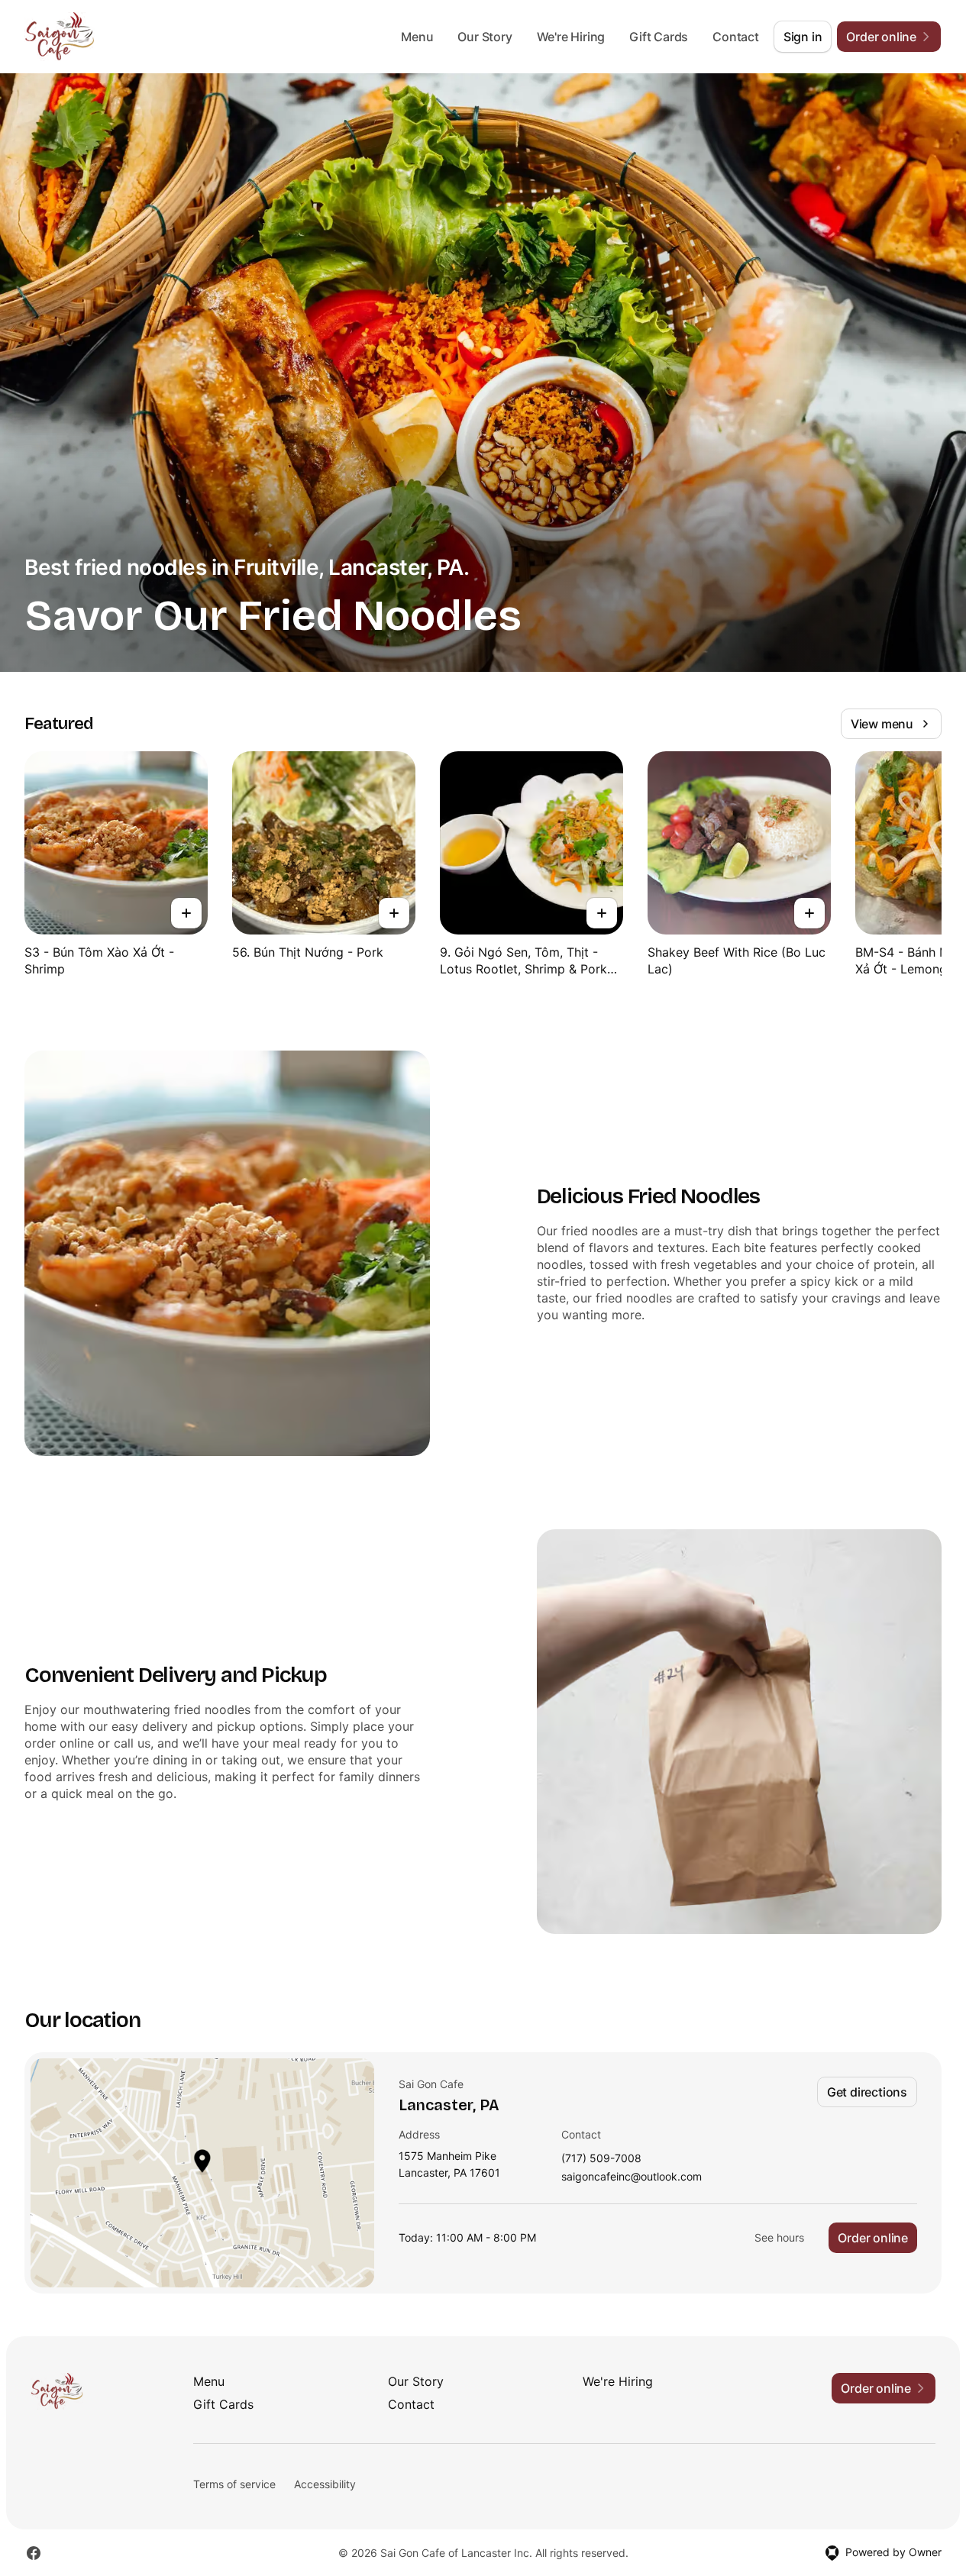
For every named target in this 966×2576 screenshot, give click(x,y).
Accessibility (325, 2484)
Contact (736, 37)
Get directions (867, 2092)
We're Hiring (571, 37)
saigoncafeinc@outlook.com (632, 2177)
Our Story (485, 37)
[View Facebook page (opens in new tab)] (34, 2553)
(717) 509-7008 (601, 2159)
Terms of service (234, 2484)
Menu (417, 37)
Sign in (803, 37)
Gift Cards (659, 37)
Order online (873, 2238)
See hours (779, 2237)
